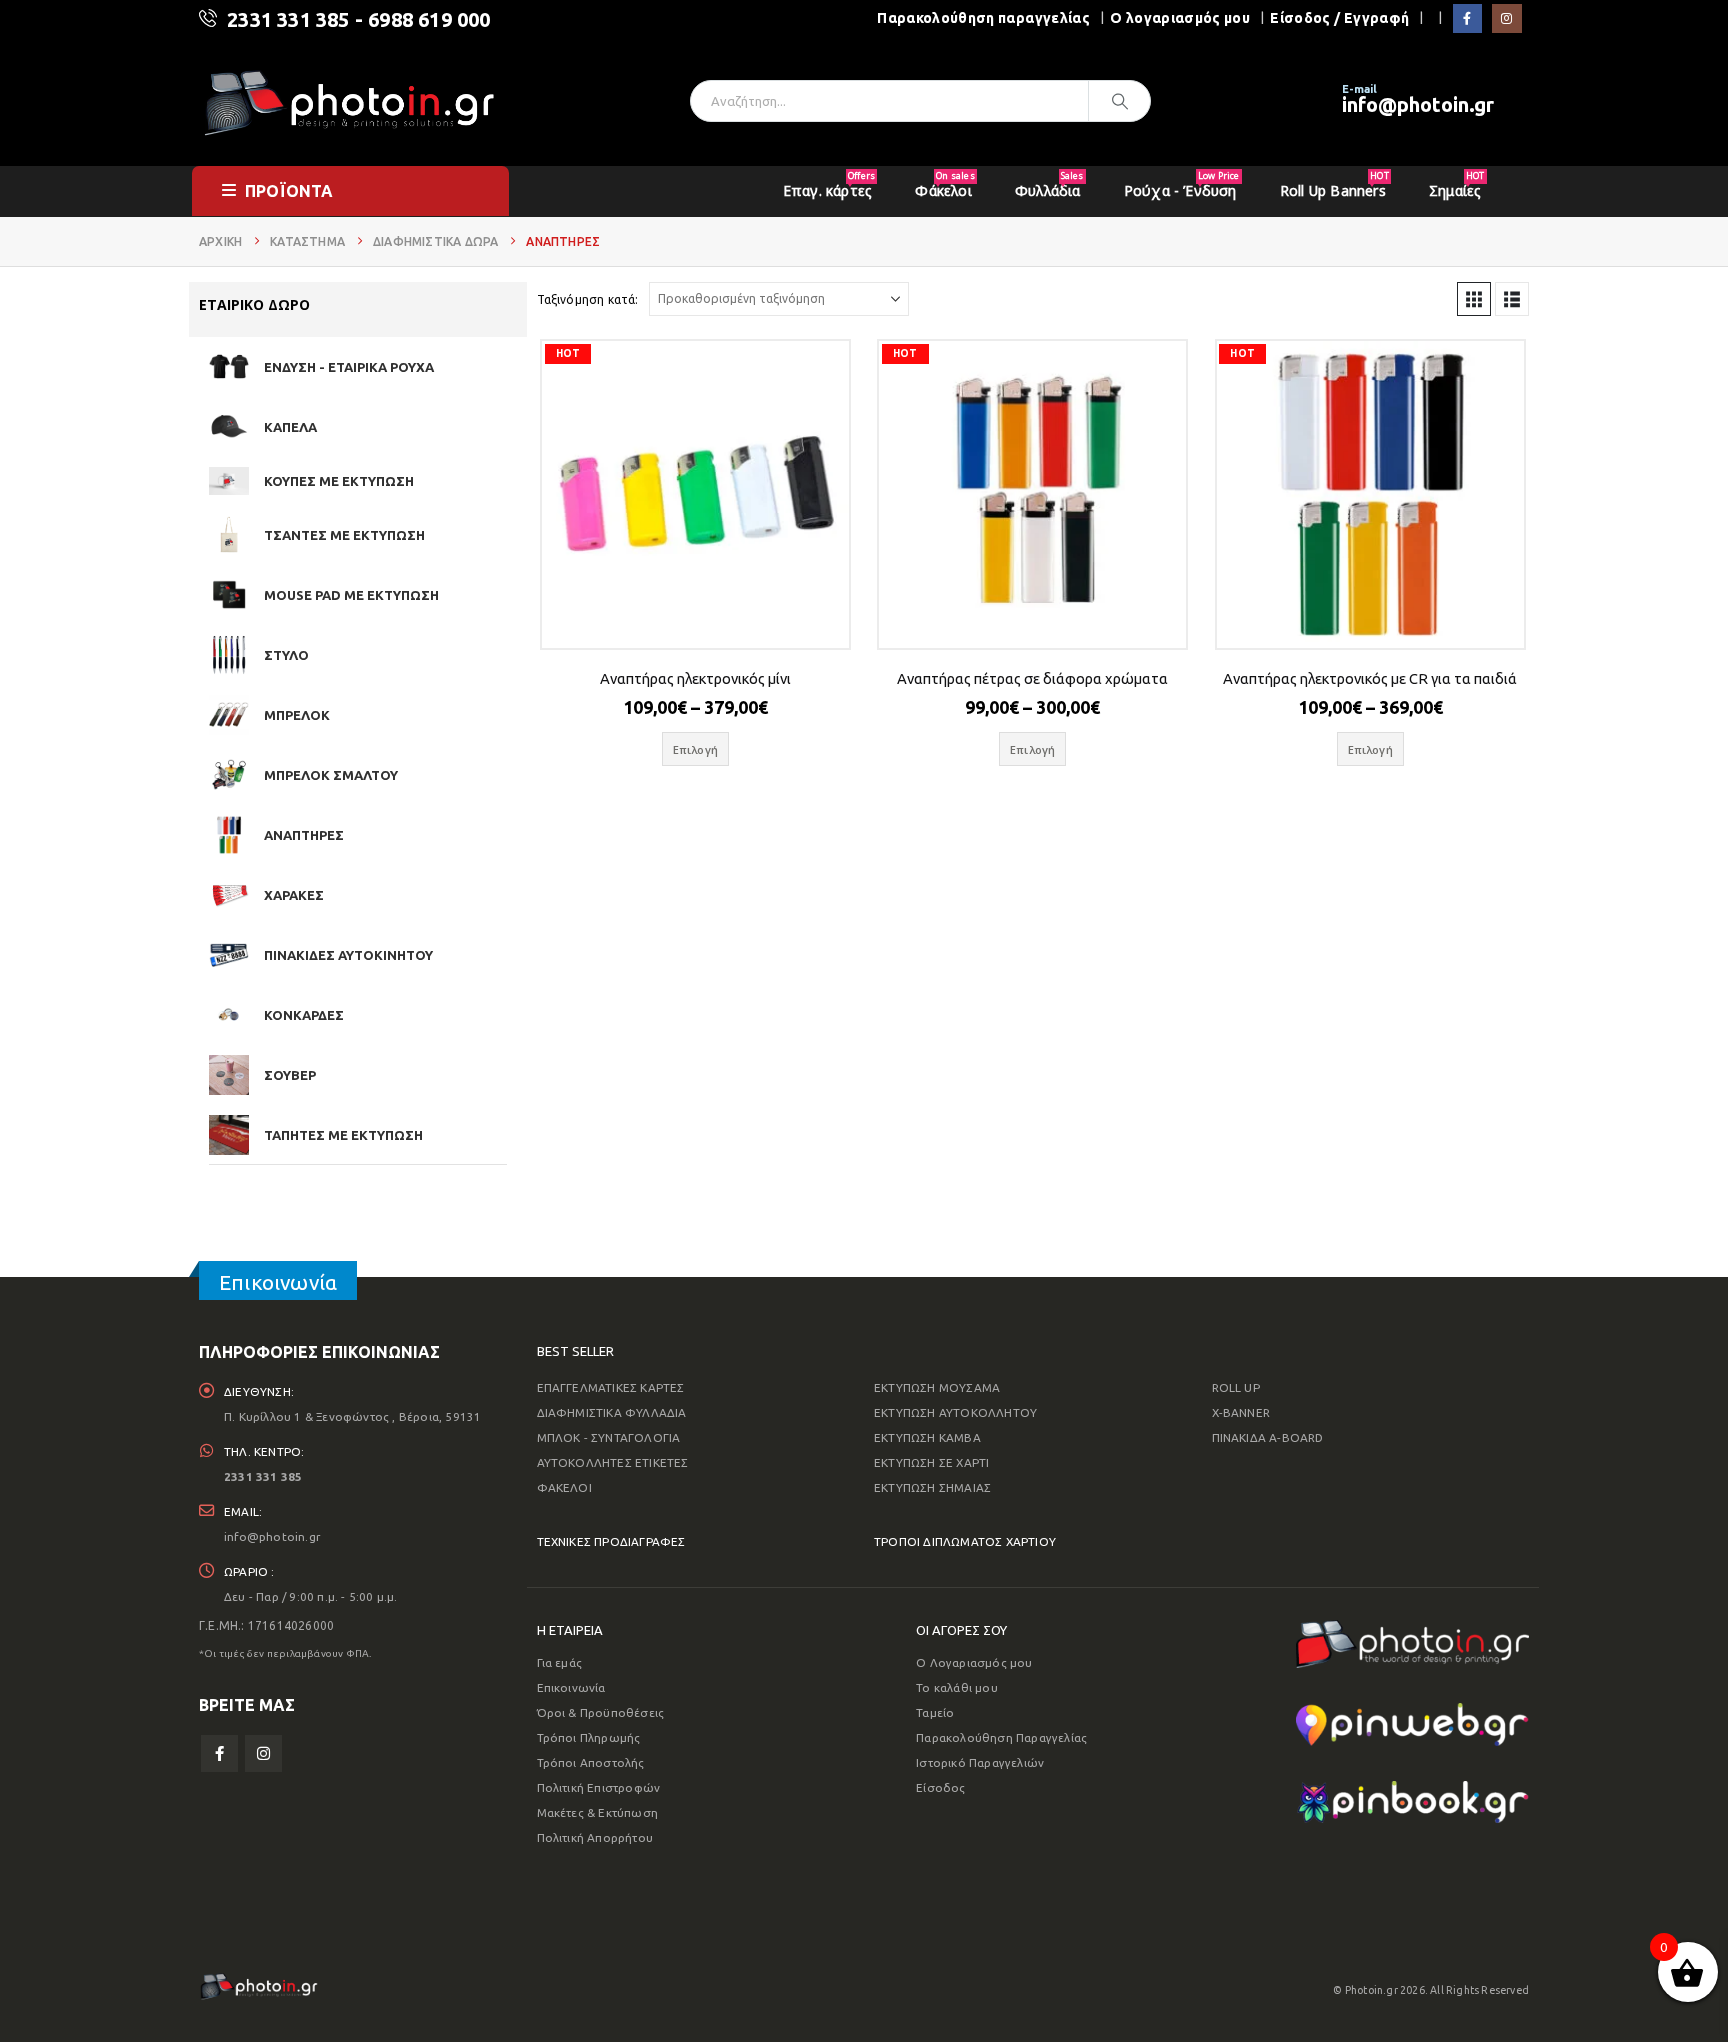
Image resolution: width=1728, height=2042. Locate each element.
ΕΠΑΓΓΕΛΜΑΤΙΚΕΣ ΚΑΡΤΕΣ (611, 1387)
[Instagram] (1506, 18)
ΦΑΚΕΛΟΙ (564, 1487)
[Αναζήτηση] (1120, 101)
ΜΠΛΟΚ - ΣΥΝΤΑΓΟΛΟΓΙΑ (609, 1437)
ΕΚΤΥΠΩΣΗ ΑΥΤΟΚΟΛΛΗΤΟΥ (955, 1412)
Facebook (219, 1753)
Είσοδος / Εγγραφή (1339, 18)
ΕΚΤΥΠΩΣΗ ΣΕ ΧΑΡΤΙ (931, 1462)
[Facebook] (1467, 18)
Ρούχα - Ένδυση (1182, 184)
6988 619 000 (429, 19)
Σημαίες (1456, 184)
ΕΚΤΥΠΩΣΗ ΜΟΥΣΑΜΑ (937, 1387)
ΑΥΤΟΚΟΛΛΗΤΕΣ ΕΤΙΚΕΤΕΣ (613, 1462)
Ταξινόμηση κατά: (588, 299)
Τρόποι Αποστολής (591, 1762)
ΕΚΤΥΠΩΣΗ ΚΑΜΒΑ (927, 1437)
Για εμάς (560, 1662)
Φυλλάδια (1049, 184)
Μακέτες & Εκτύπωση (598, 1812)
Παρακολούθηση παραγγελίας (983, 18)
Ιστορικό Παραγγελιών (980, 1762)
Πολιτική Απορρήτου (595, 1837)
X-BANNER (1241, 1412)
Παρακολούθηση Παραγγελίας (1001, 1737)
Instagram (263, 1753)
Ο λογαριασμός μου (1180, 18)
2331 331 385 (288, 19)
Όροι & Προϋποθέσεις (601, 1712)
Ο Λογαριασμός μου (974, 1662)
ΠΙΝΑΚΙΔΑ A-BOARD (1268, 1437)
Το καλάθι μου (957, 1687)
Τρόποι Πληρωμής (589, 1737)
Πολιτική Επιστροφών (599, 1787)
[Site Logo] (349, 101)
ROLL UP (1236, 1387)
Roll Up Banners (1334, 184)
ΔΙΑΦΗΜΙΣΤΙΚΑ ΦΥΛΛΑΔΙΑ (612, 1412)
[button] (1474, 299)
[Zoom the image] (1412, 1632)
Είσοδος (940, 1787)
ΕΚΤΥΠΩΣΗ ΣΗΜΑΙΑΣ (932, 1487)
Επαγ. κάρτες (829, 184)
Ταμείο (935, 1712)
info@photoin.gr (1418, 104)
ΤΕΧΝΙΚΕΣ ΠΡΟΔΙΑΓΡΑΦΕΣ (611, 1541)
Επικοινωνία (571, 1687)
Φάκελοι (944, 184)
